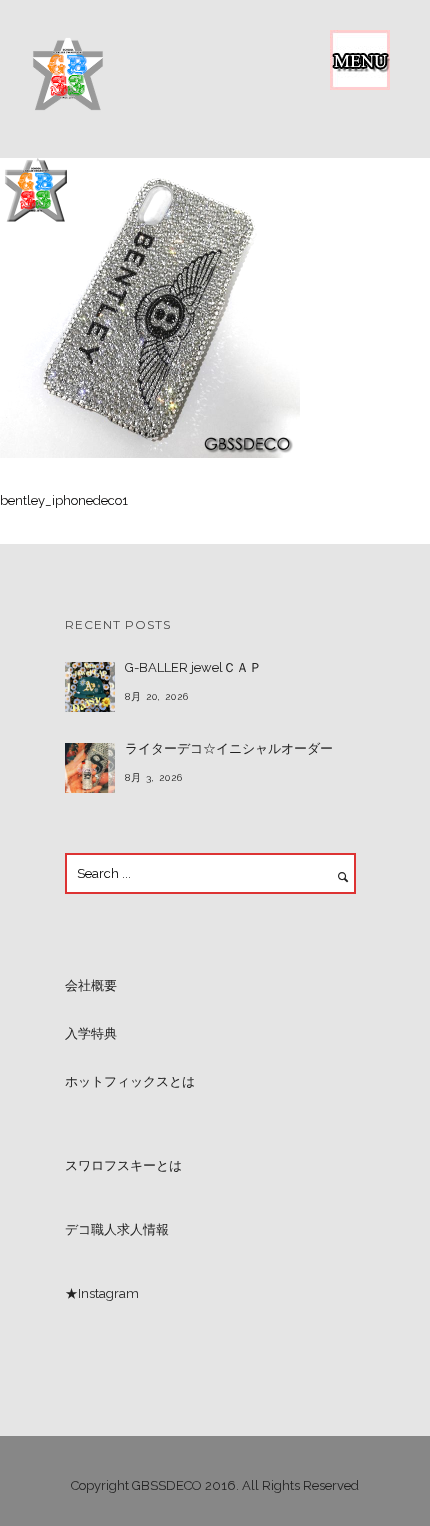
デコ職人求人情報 (117, 1229)
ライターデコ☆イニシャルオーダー (229, 748)
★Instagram (102, 1293)
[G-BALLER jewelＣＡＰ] (90, 687)
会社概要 (91, 985)
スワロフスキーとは (123, 1165)
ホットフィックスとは (130, 1081)
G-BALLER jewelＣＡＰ (193, 667)
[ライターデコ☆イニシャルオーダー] (90, 768)
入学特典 (91, 1033)
